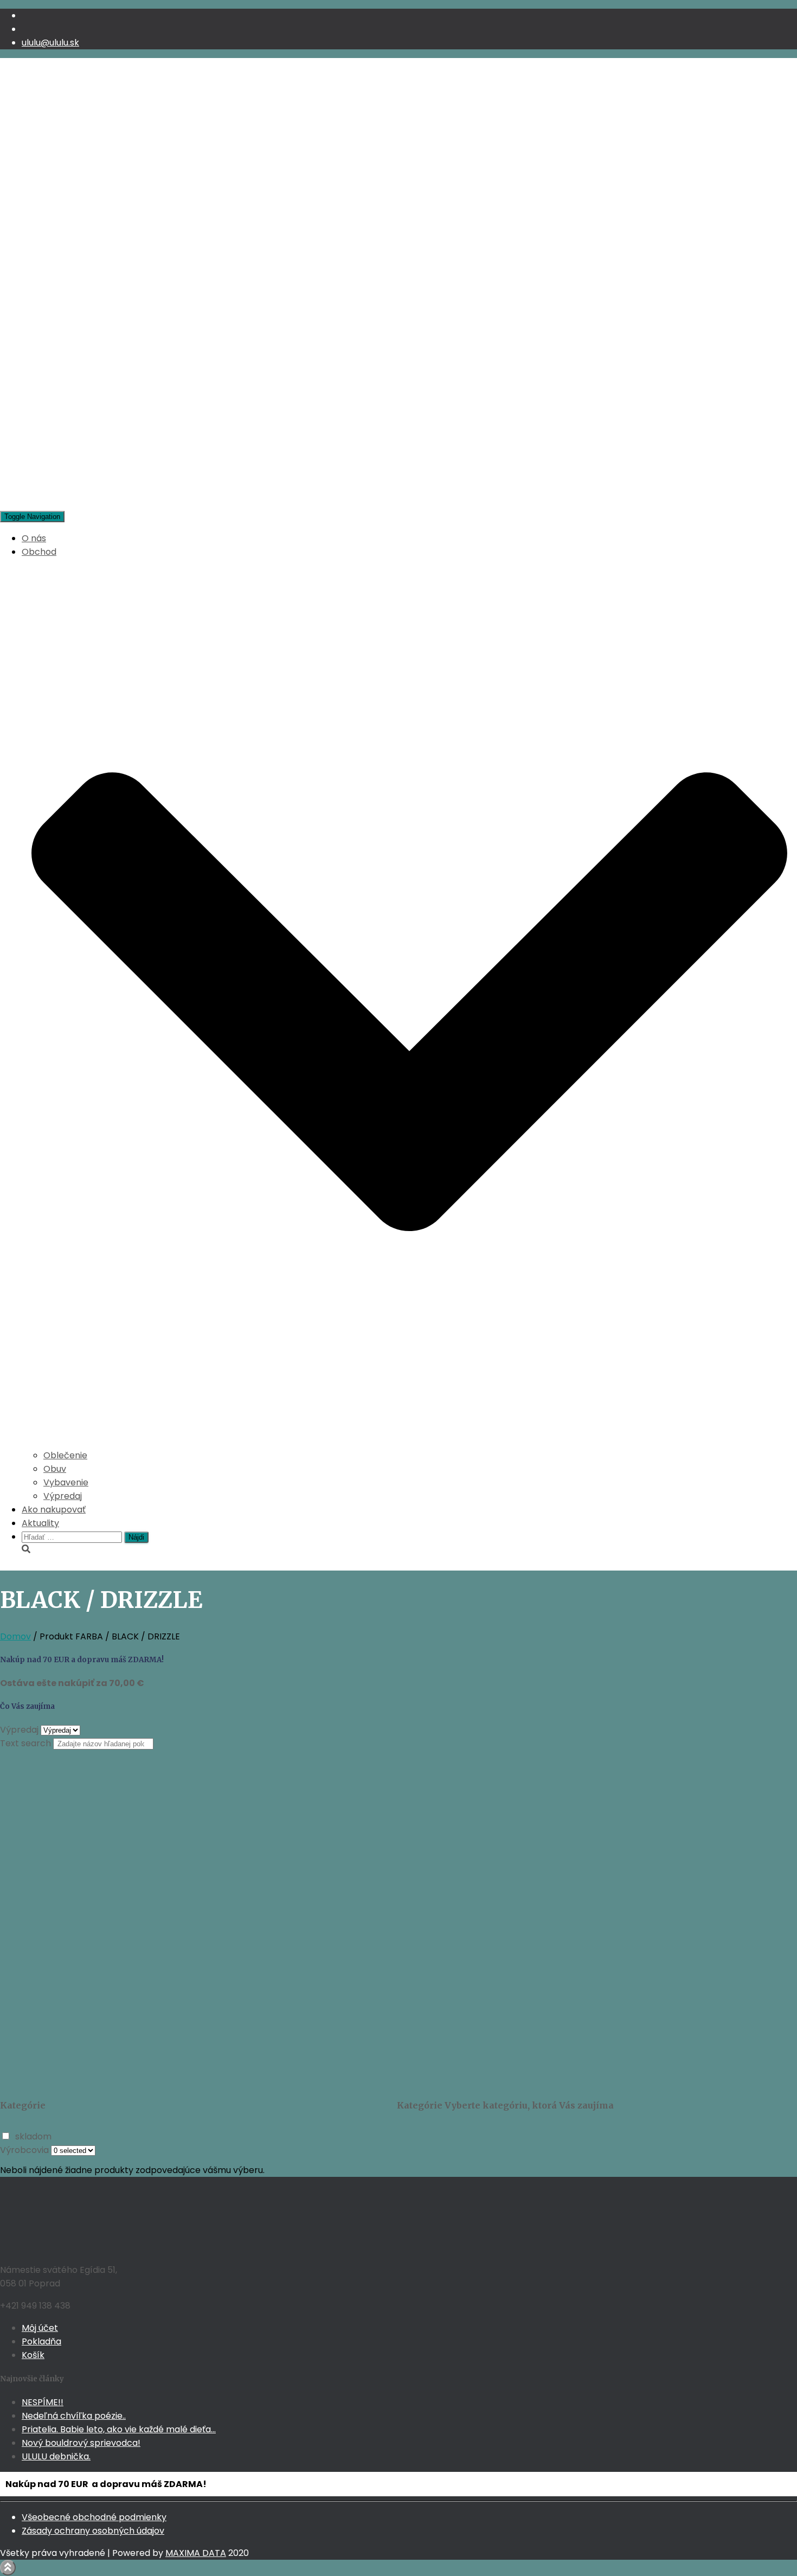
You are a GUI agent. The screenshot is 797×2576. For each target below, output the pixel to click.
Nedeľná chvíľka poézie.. (74, 2416)
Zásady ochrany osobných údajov (93, 2531)
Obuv (55, 1469)
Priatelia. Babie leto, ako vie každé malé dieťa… (119, 2429)
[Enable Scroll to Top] (8, 2568)
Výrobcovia (24, 2150)
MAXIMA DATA (196, 2553)
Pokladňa (41, 2341)
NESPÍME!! (43, 2402)
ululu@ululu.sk (50, 43)
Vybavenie (66, 1482)
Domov (15, 1636)
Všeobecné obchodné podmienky (94, 2517)
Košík (33, 2355)
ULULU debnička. (56, 2456)
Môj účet (40, 2328)
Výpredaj (63, 1496)
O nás (34, 538)
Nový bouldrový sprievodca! (81, 2443)
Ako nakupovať (54, 1510)
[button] (409, 1442)
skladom (33, 2136)
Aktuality (40, 1523)
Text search (25, 1743)
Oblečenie (65, 1455)
